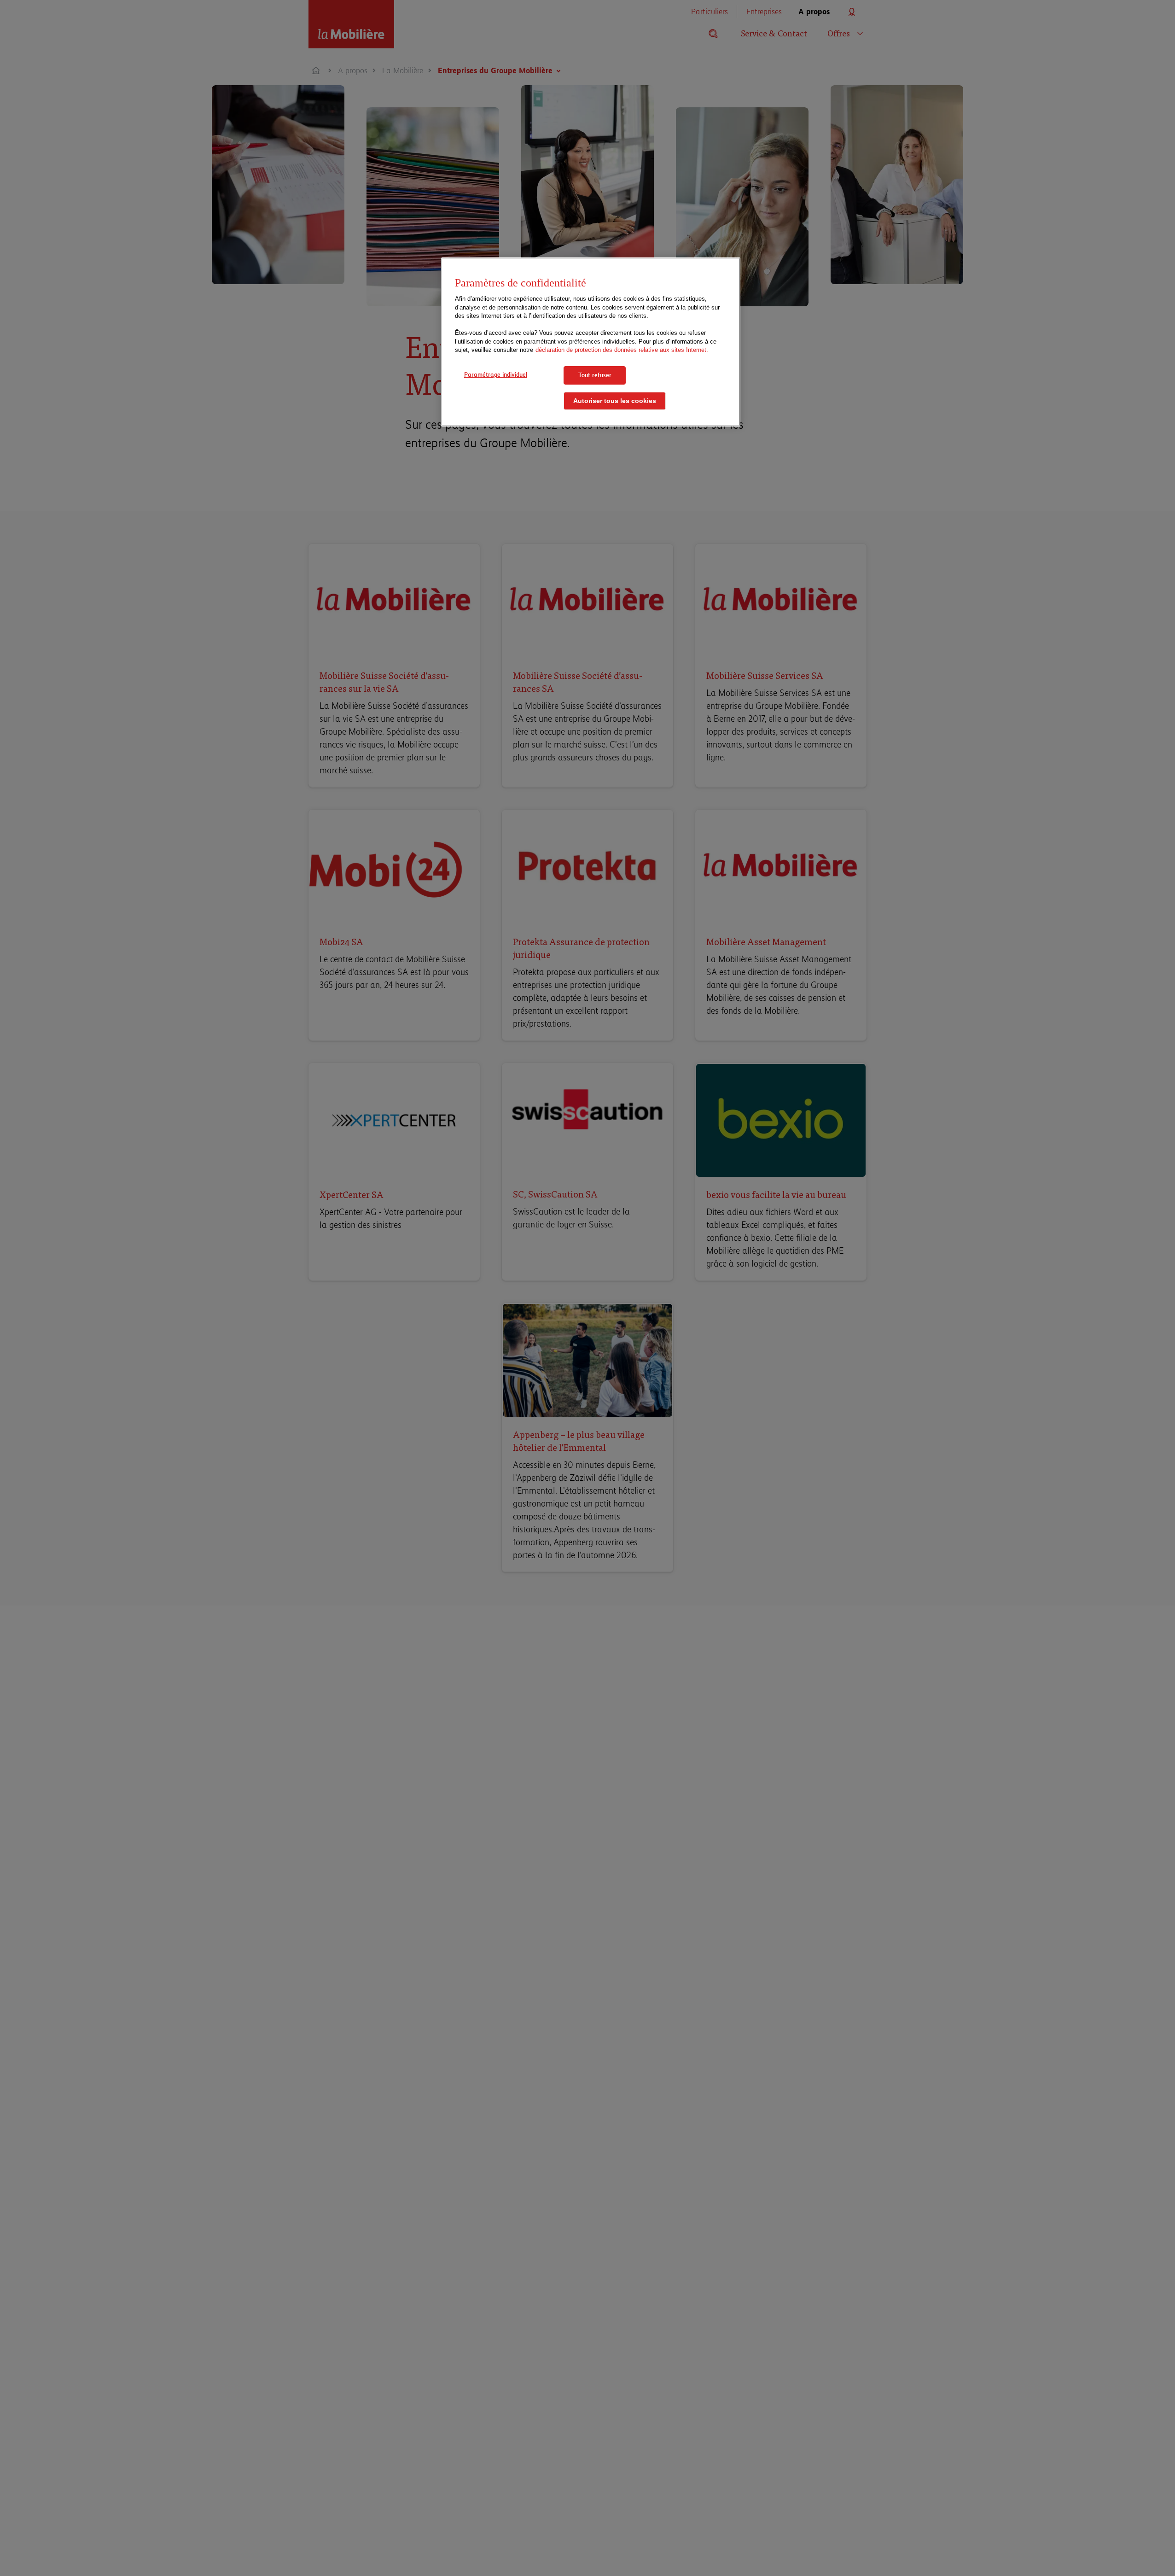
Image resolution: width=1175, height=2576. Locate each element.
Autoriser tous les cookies (615, 401)
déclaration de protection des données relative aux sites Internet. (622, 350)
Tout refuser (595, 375)
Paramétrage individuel (496, 374)
